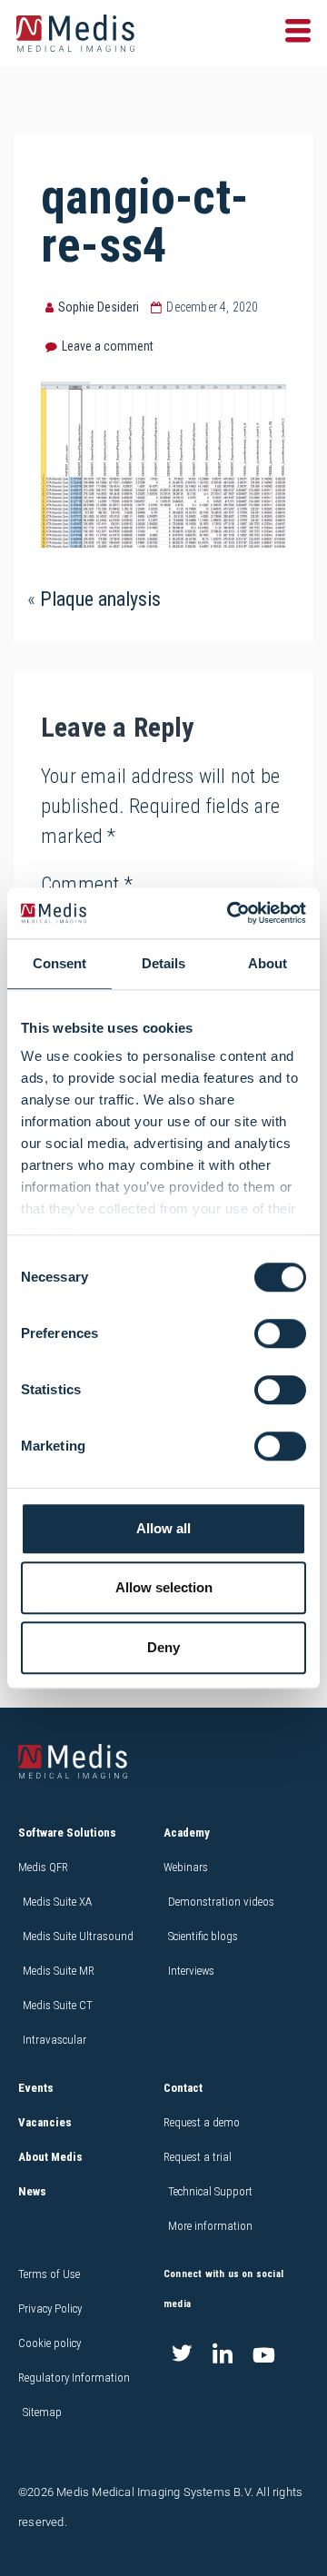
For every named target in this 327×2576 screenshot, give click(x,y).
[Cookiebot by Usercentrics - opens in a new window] (231, 913)
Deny (163, 1647)
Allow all (163, 1528)
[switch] (280, 1333)
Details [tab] (163, 963)
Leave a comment (108, 346)
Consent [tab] (59, 963)
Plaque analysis (100, 599)
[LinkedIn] (223, 2355)
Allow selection (164, 1587)
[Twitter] (182, 2355)
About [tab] (268, 963)
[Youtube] (263, 2355)
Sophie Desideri (99, 307)
